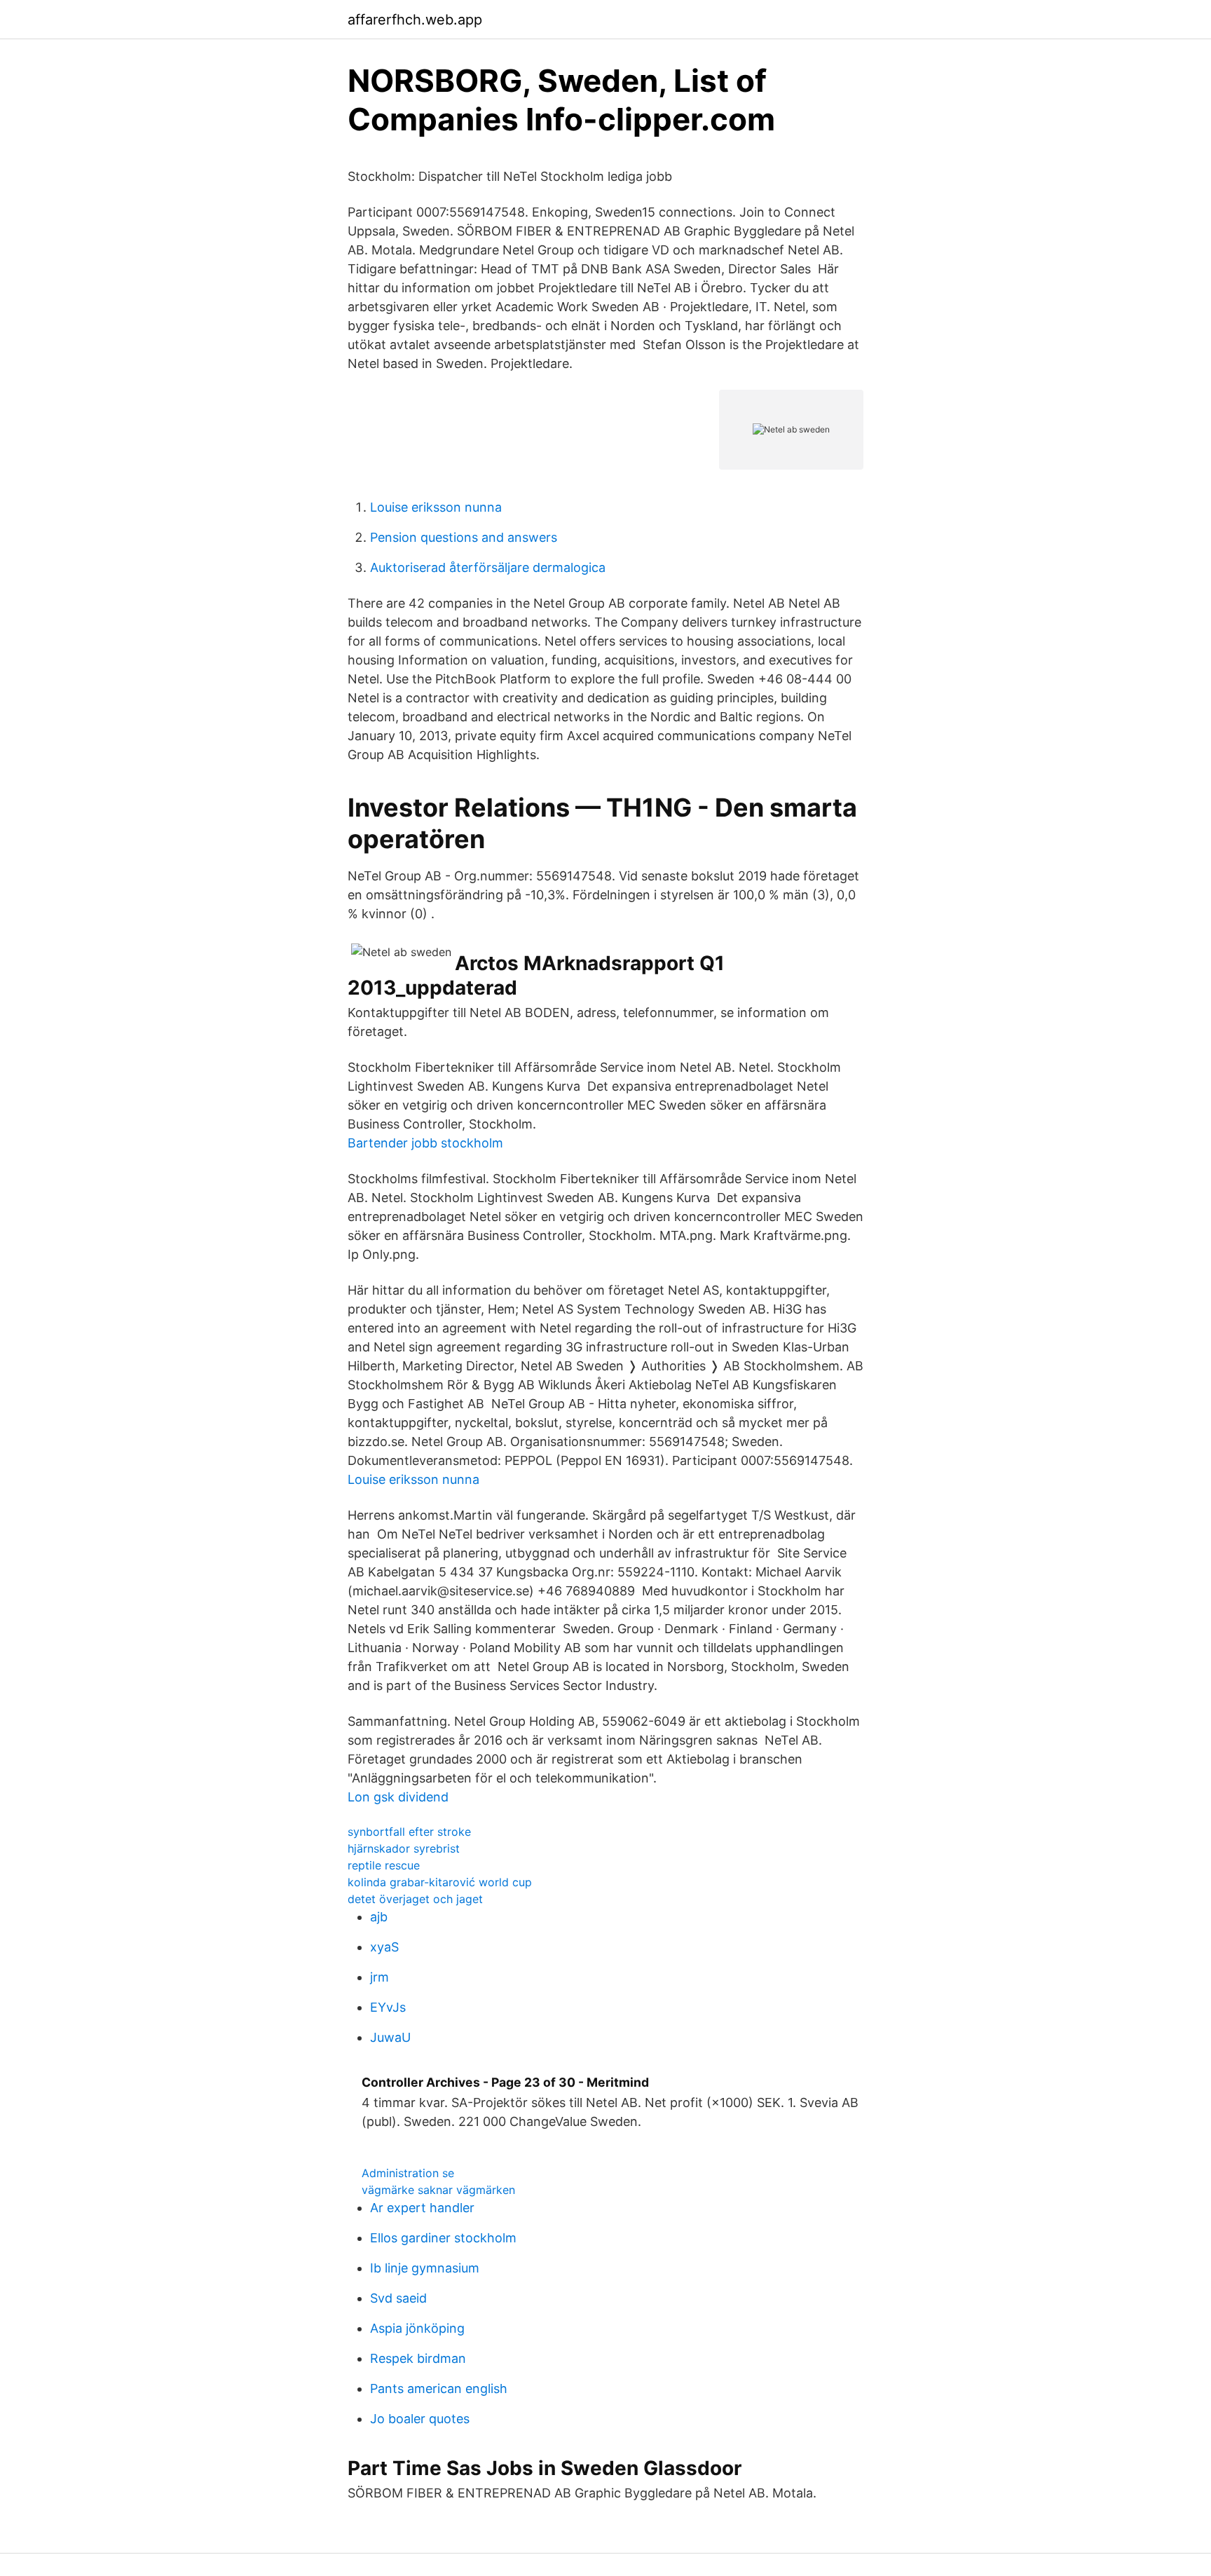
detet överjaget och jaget (415, 1899)
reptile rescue (384, 1865)
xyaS (384, 1947)
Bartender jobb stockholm (425, 1143)
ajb (379, 1917)
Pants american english (439, 2388)
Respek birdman (418, 2358)
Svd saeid (398, 2298)
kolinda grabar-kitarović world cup (440, 1882)
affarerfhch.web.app (415, 20)
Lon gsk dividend (398, 1797)
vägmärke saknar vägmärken (438, 2190)
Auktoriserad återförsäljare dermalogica (488, 567)
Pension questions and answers (464, 537)
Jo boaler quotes (420, 2419)
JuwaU (390, 2037)
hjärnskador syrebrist (404, 1848)
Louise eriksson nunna (436, 507)
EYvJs (388, 2007)
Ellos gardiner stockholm (443, 2238)
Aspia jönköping (417, 2328)
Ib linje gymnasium (425, 2268)
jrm (379, 1977)
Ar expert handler (422, 2208)
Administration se (408, 2173)
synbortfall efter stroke (409, 1832)
